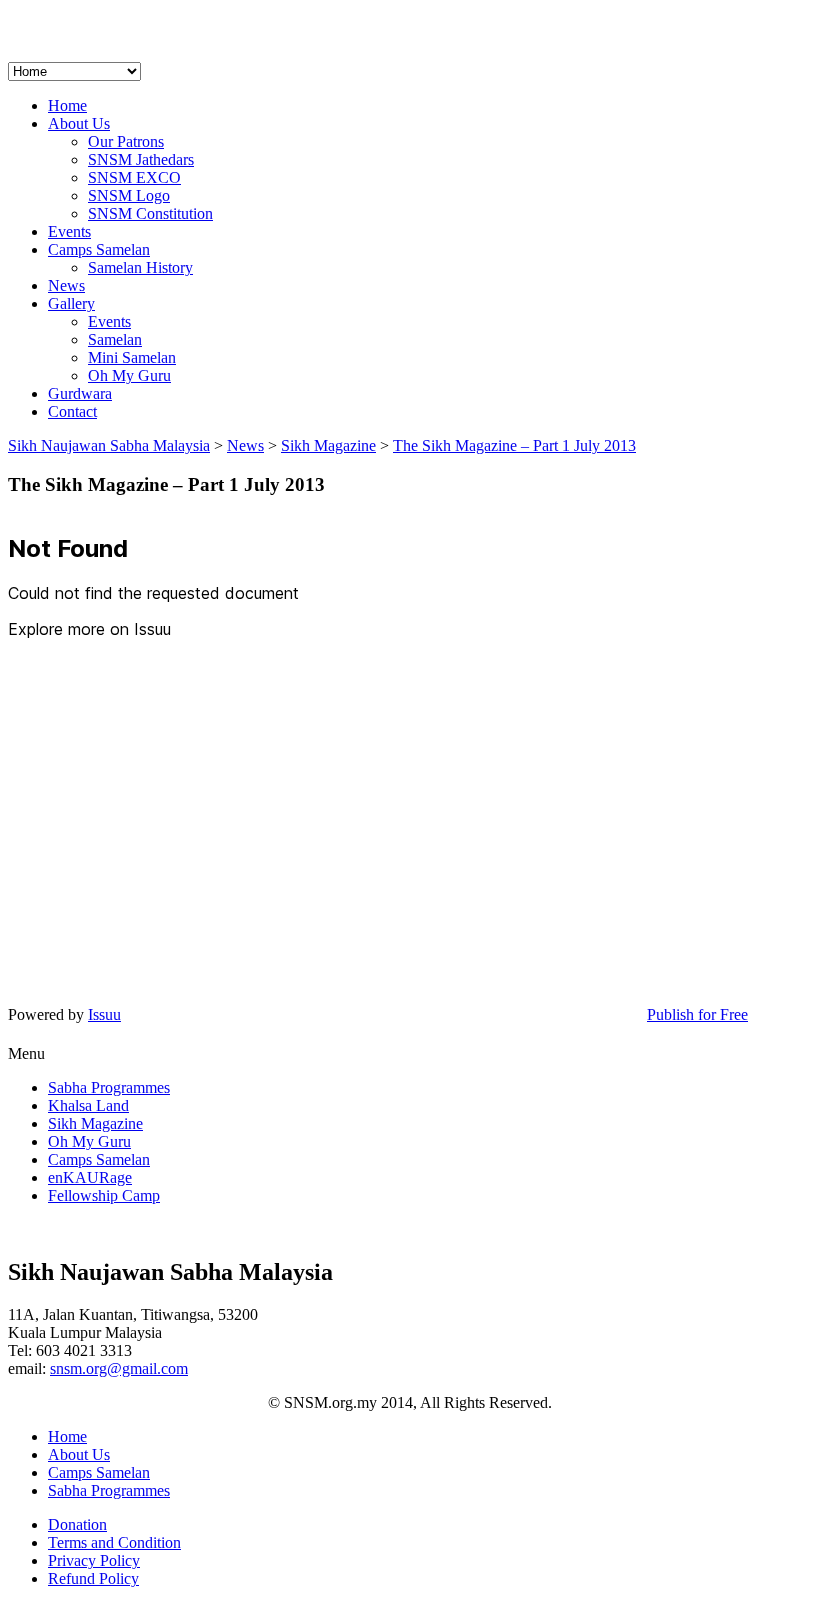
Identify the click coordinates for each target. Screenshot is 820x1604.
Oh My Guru (129, 375)
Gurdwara (80, 393)
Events (69, 231)
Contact (72, 411)
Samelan (115, 339)
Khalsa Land (88, 1105)
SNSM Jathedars (141, 159)
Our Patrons (126, 141)
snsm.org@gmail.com (119, 1368)
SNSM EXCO (134, 177)
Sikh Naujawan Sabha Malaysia (109, 445)
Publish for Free (697, 1014)
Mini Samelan (132, 357)
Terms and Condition (114, 1542)
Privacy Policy (94, 1560)
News (66, 285)
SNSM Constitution (150, 213)
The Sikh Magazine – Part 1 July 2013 (514, 445)
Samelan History (140, 267)
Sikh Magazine (95, 1123)
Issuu (104, 1014)
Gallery (71, 303)
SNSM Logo (129, 195)
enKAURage (90, 1177)
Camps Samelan (99, 249)
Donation (77, 1524)
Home (67, 105)
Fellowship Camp (104, 1195)
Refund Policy (93, 1578)
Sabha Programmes (109, 1087)
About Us (79, 123)
